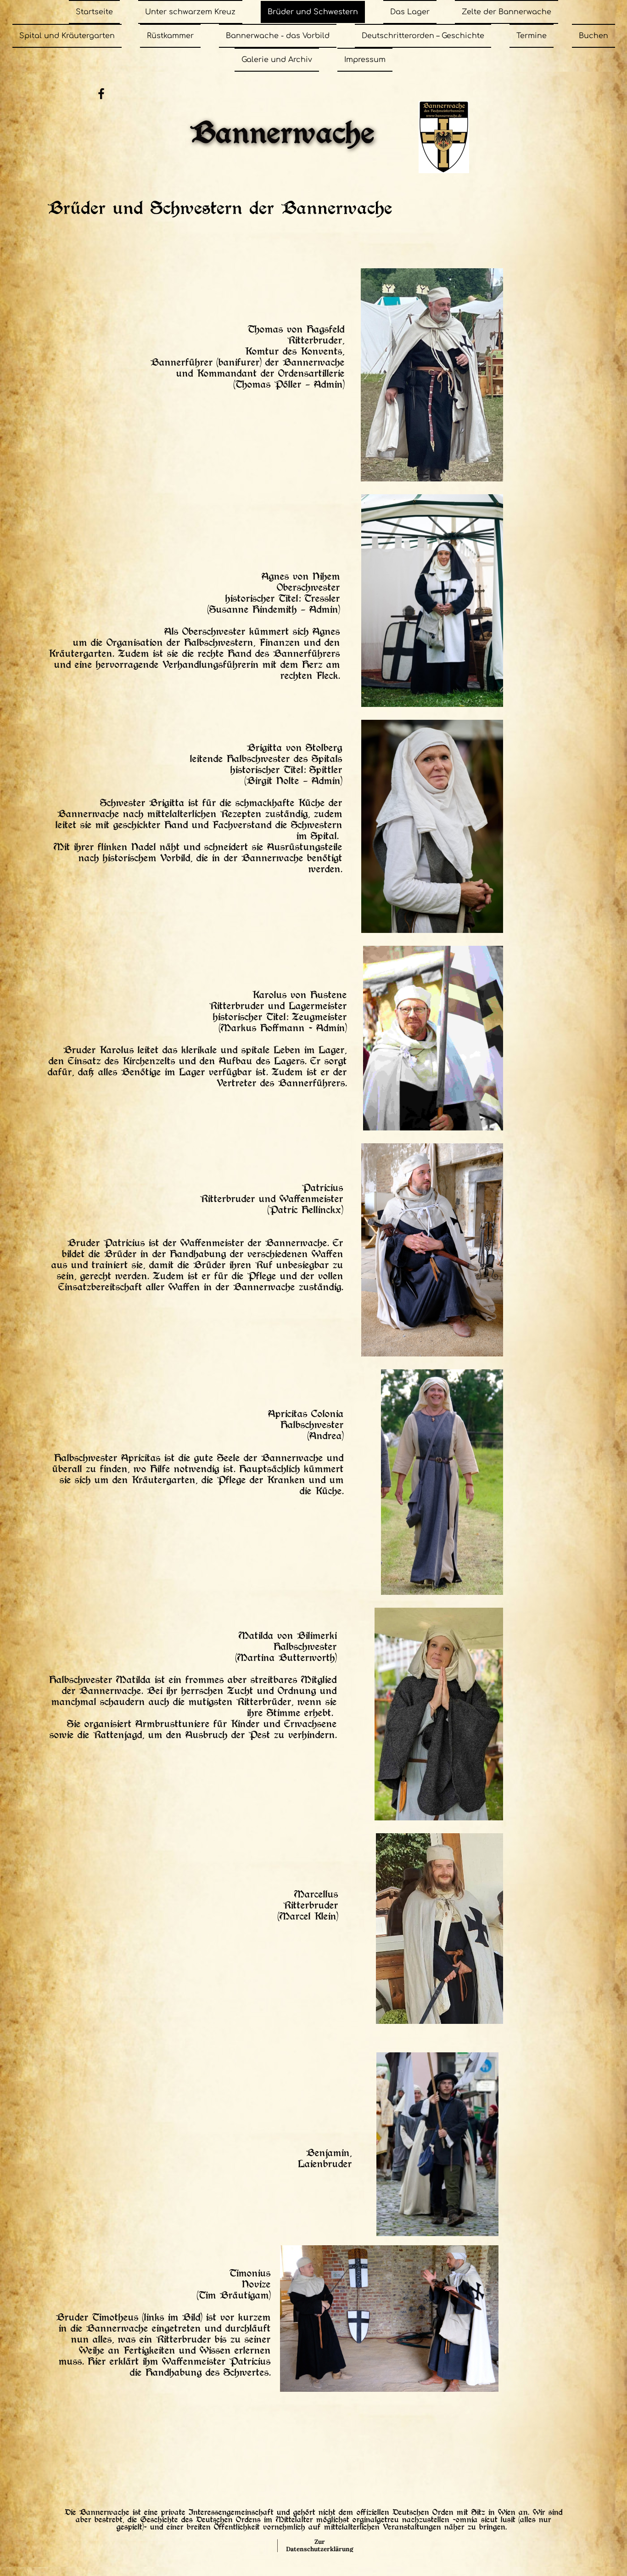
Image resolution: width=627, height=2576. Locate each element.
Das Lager (410, 12)
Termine (532, 36)
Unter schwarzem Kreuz (190, 12)
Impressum (365, 60)
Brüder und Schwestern (313, 12)
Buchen (593, 36)
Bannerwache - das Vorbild (278, 36)
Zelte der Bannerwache (507, 12)
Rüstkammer (170, 36)
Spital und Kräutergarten (67, 36)
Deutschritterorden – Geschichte (423, 36)
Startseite (94, 12)
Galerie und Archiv (277, 60)
